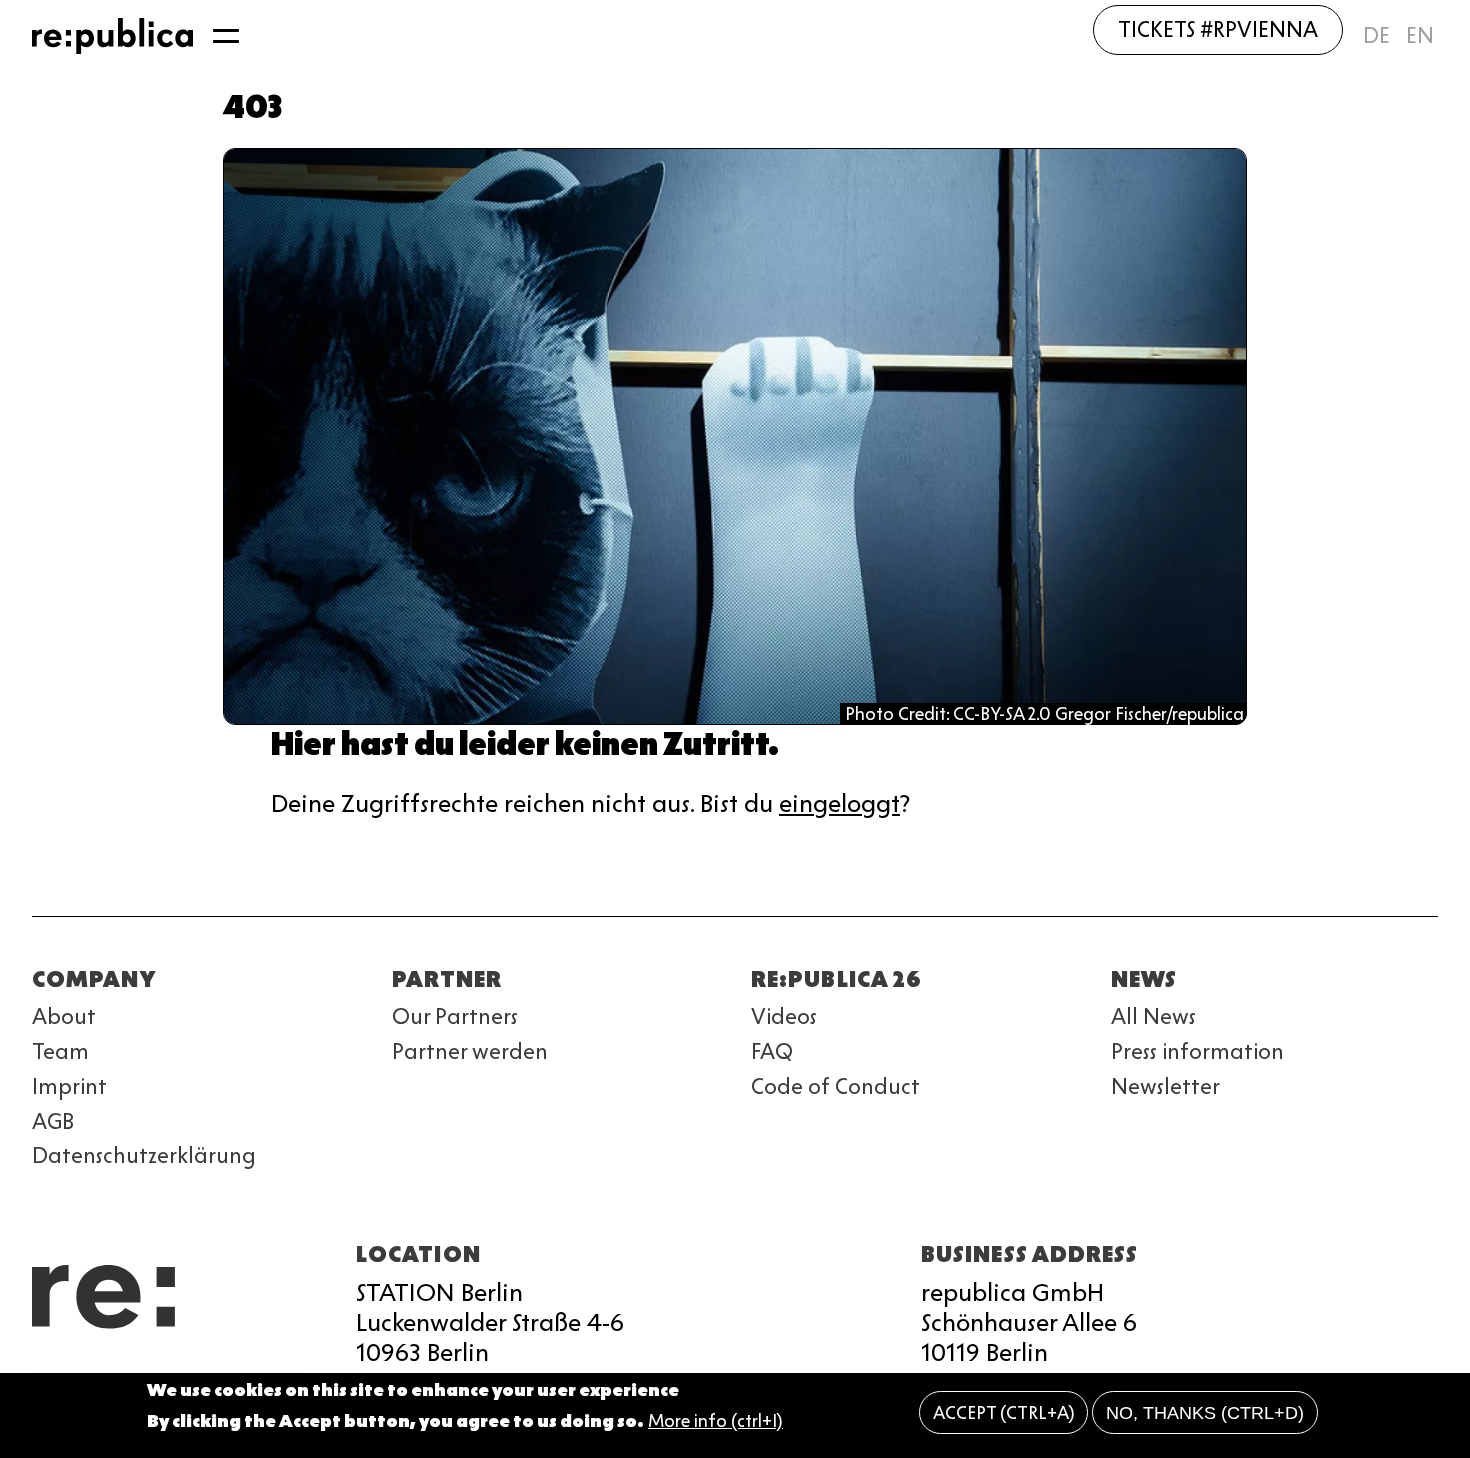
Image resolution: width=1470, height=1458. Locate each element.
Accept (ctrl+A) (1004, 1413)
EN (1420, 35)
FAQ (772, 1051)
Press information (1197, 1051)
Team (60, 1051)
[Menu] (226, 36)
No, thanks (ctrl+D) (1205, 1413)
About (64, 1016)
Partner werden (470, 1051)
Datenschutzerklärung (144, 1155)
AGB (53, 1121)
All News (1153, 1016)
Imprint (69, 1086)
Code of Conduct (835, 1086)
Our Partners (455, 1016)
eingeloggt (839, 803)
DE (1376, 35)
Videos (784, 1016)
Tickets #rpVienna (1218, 29)
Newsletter (1165, 1086)
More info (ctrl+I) (715, 1421)
